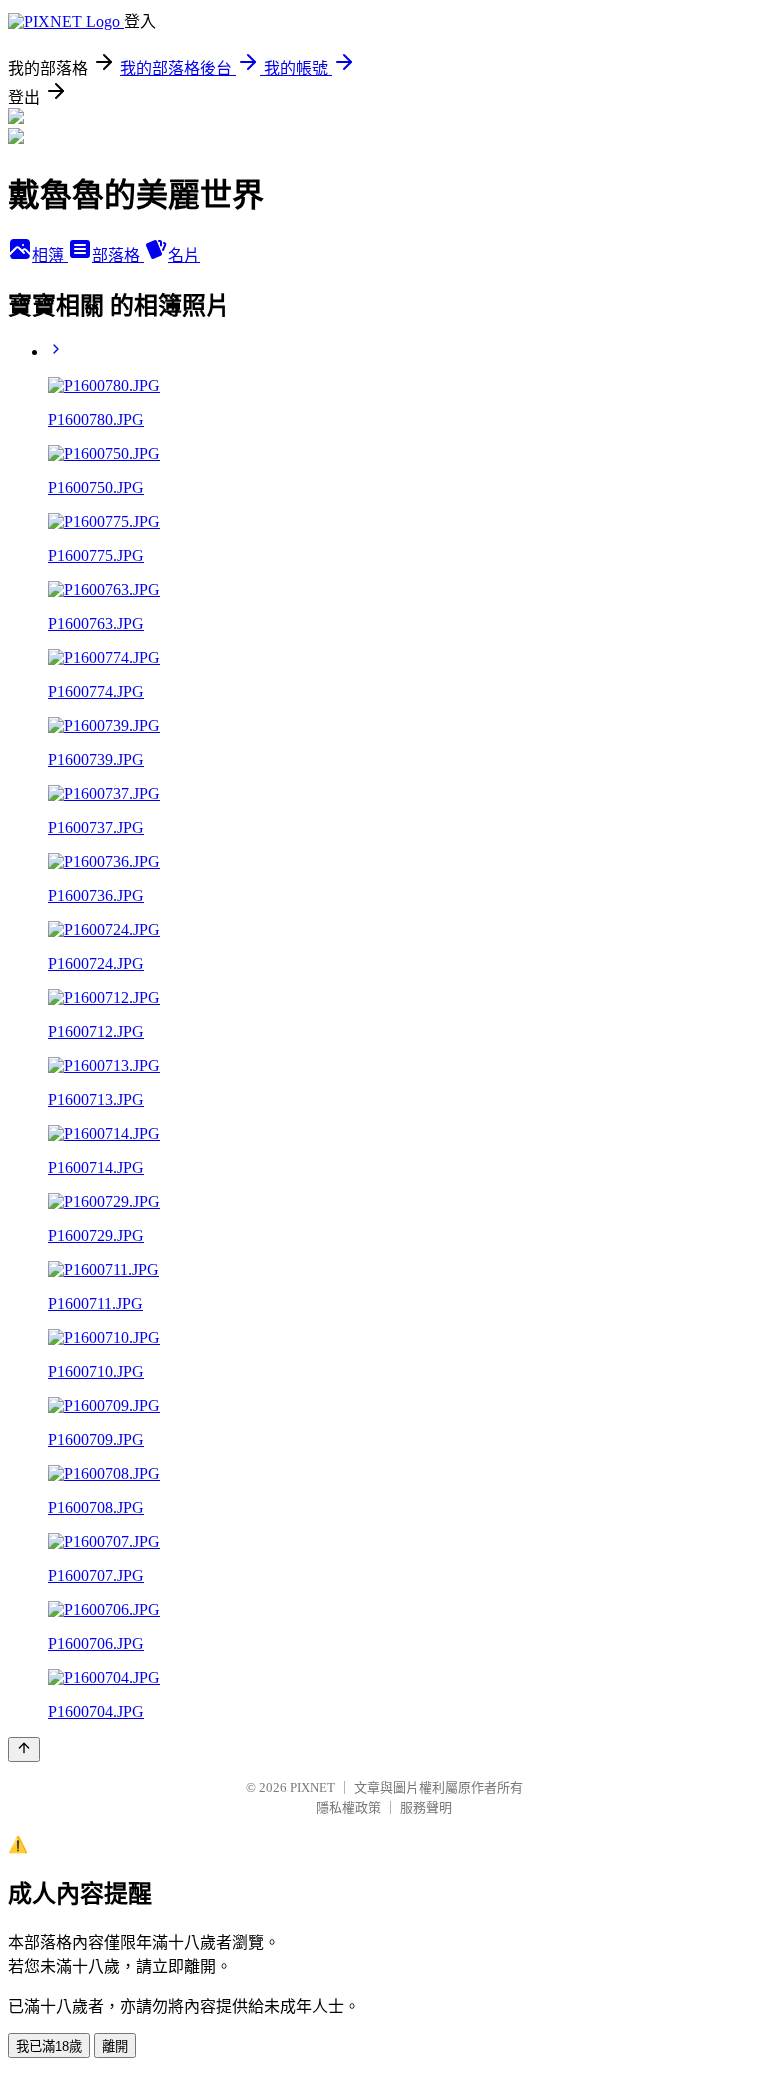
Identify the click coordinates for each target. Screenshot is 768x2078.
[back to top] (24, 1749)
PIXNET (312, 1787)
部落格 (118, 255)
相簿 (50, 255)
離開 (115, 2046)
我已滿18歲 (49, 2046)
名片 (184, 255)
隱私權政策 (348, 1807)
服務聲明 (426, 1807)
